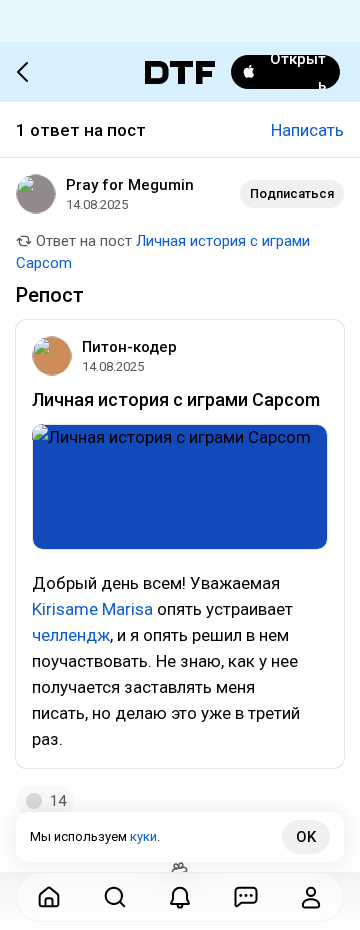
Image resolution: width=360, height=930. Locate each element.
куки (143, 836)
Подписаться (292, 193)
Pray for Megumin (130, 185)
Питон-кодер (129, 347)
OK (306, 837)
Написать (307, 130)
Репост (50, 295)
